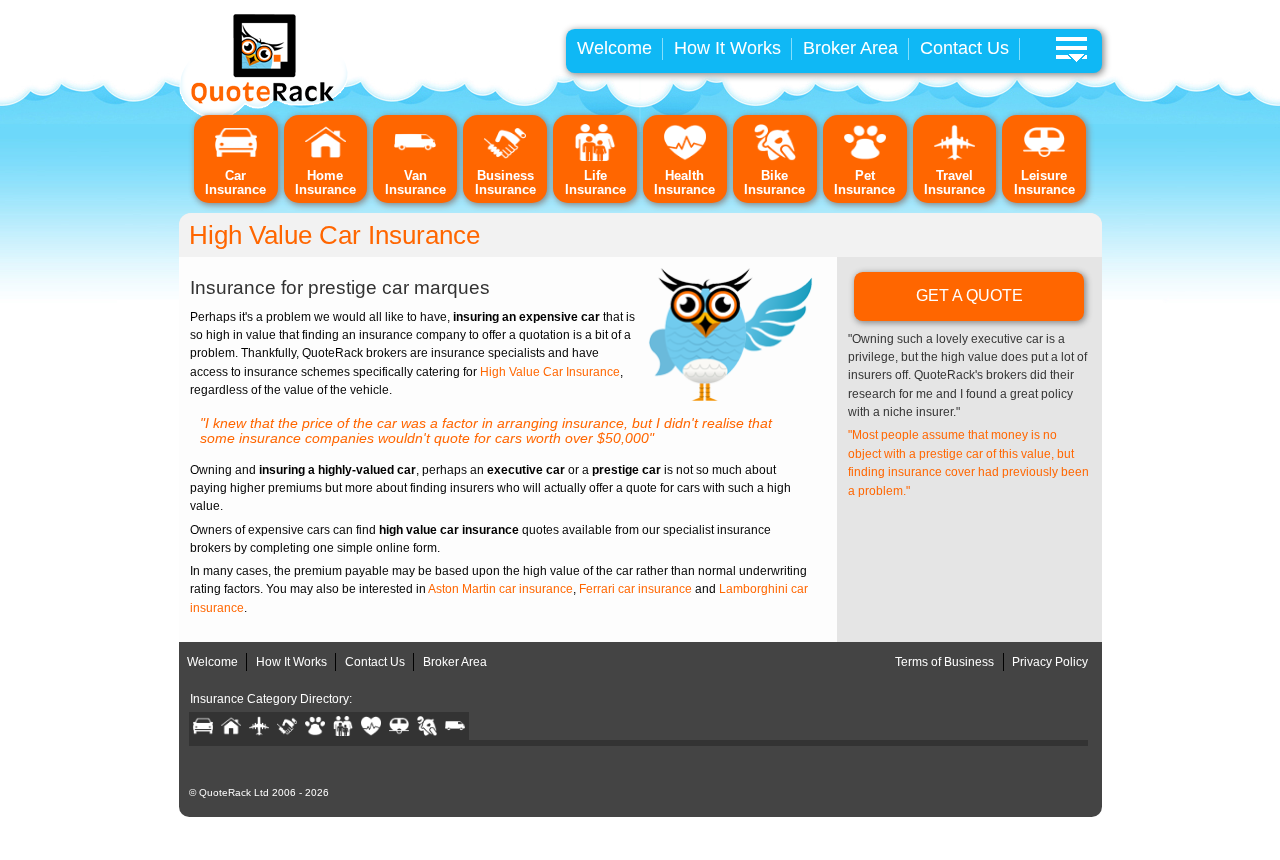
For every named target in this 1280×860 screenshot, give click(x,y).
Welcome (614, 48)
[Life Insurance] (595, 157)
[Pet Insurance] (865, 157)
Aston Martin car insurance (500, 589)
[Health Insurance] (685, 157)
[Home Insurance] (326, 157)
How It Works (727, 48)
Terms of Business (944, 662)
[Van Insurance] (415, 157)
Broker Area (850, 48)
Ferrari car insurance (635, 589)
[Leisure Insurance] (1044, 157)
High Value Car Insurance (550, 372)
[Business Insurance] (505, 157)
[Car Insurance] (236, 157)
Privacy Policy (1050, 662)
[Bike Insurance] (775, 157)
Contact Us (964, 48)
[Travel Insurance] (955, 157)
